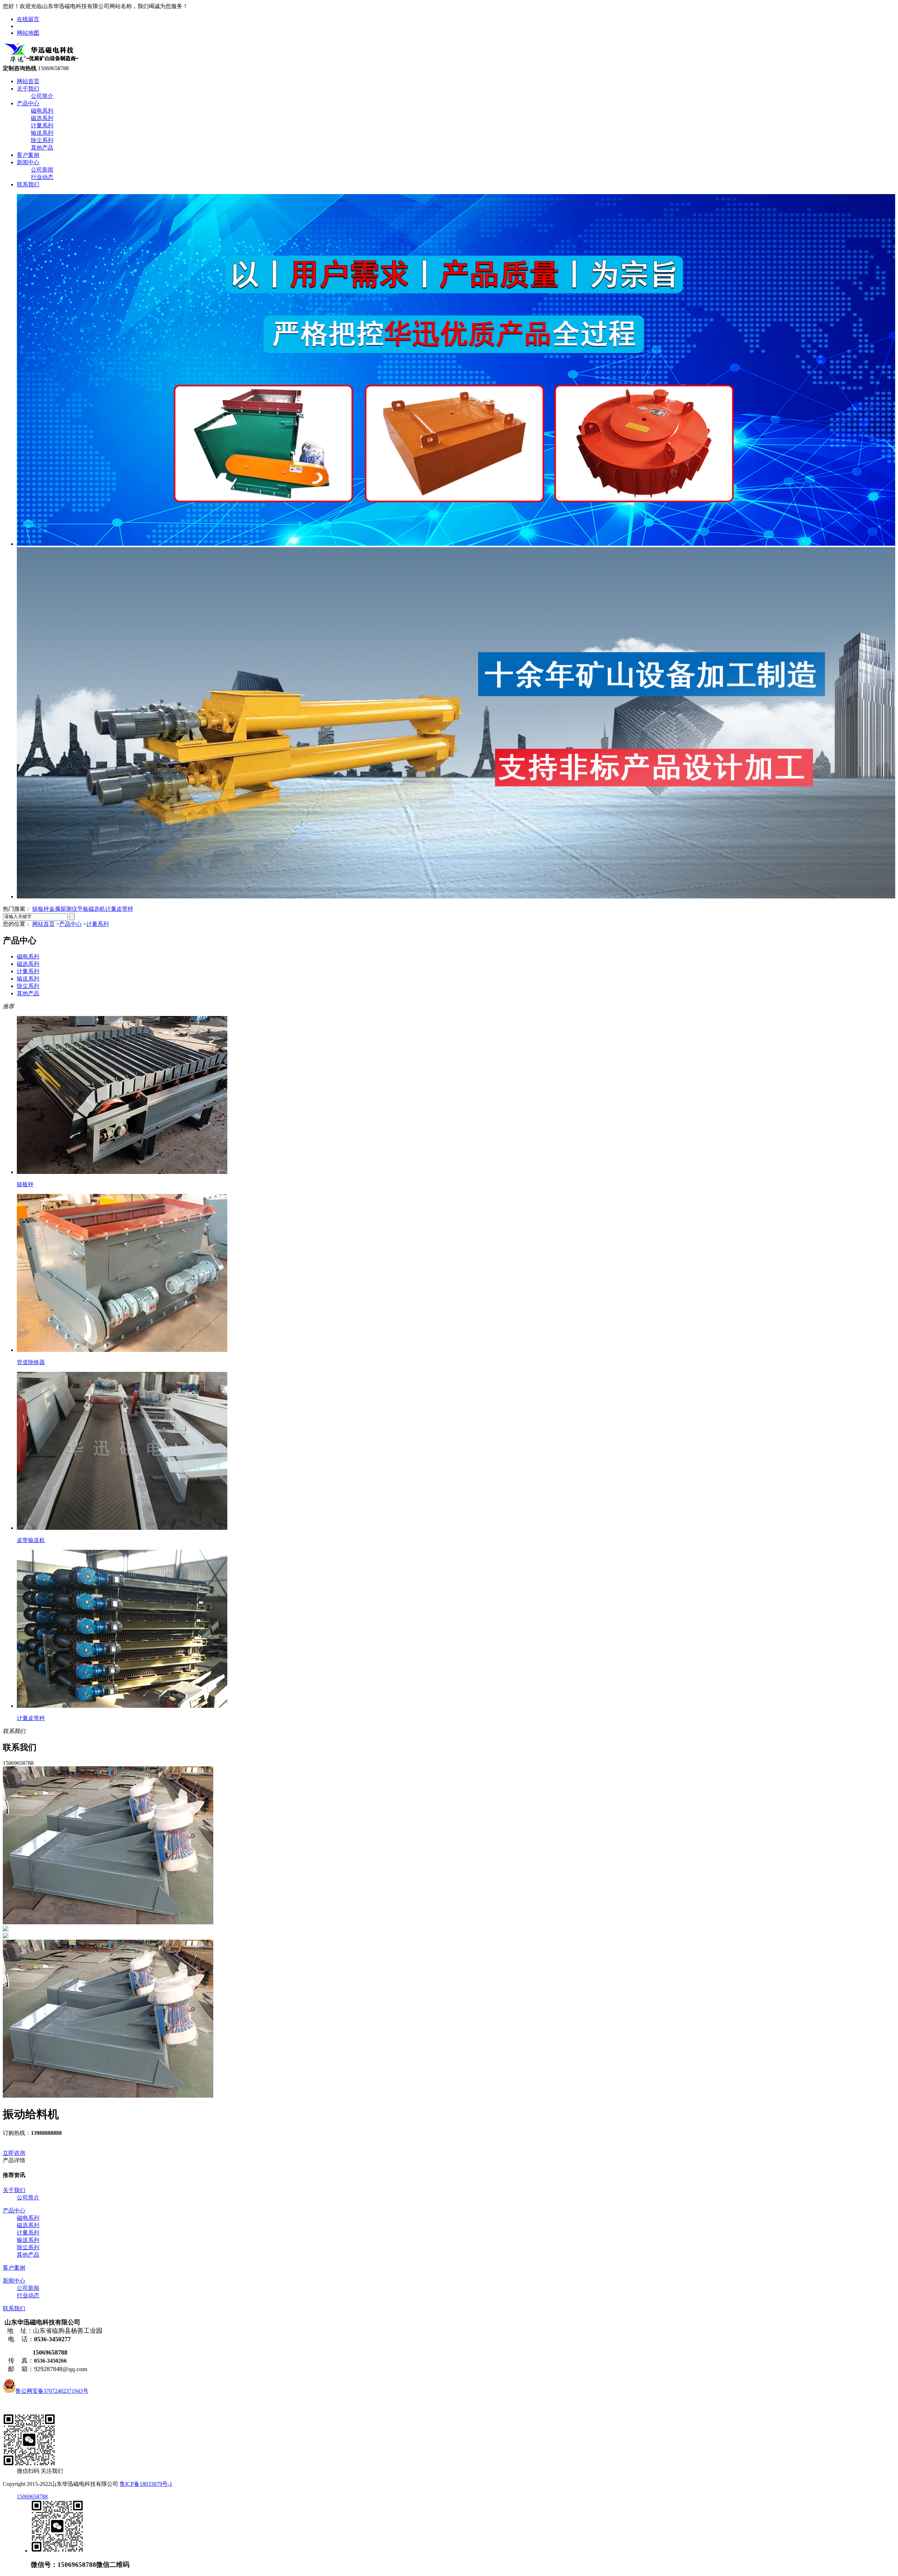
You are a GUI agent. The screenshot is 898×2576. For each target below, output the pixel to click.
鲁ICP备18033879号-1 (146, 2484)
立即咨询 (14, 2153)
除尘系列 (42, 140)
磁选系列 (42, 118)
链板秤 (41, 909)
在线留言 (28, 19)
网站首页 (28, 81)
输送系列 (42, 133)
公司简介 (42, 96)
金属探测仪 (63, 909)
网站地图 (28, 33)
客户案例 (28, 155)
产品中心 (28, 103)
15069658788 (32, 2497)
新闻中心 (28, 162)
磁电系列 (42, 111)
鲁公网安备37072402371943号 (52, 2391)
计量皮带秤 (119, 909)
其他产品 (42, 148)
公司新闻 (42, 170)
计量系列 (42, 125)
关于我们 (28, 89)
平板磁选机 (91, 909)
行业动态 (42, 177)
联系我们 (28, 184)
